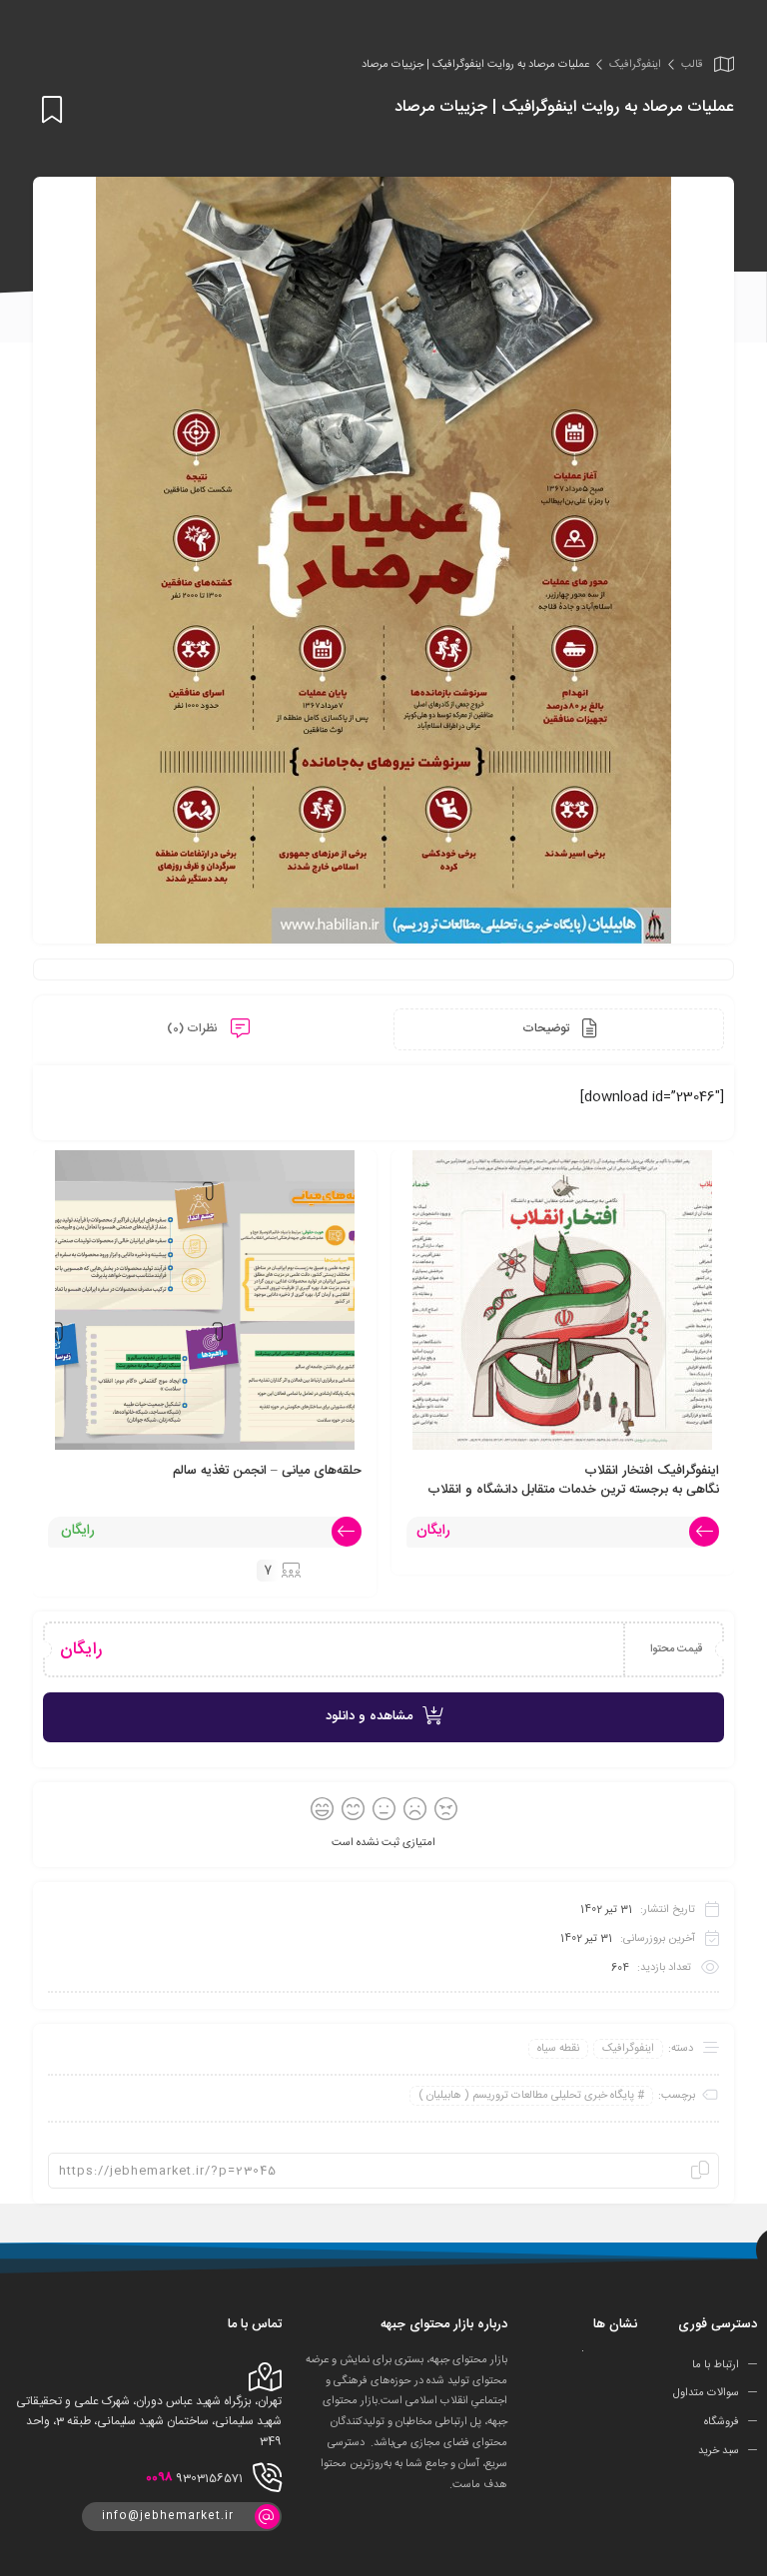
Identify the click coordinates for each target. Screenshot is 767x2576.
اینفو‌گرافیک (635, 65)
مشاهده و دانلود (369, 1716)
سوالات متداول (706, 2393)
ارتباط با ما (716, 2364)
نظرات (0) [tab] (194, 1028)
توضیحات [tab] (547, 1028)
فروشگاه (722, 2422)
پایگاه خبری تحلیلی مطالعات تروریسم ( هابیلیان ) (526, 2096)
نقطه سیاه (558, 2049)
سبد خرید (719, 2451)
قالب (692, 65)
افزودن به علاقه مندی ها (48, 109)
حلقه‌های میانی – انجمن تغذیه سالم (267, 1471)
